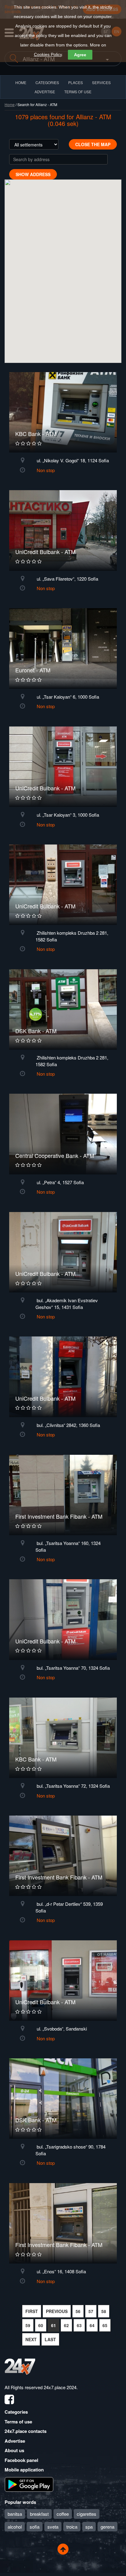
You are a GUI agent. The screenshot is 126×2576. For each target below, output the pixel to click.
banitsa (15, 2514)
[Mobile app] (29, 2484)
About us (14, 2450)
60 (41, 2325)
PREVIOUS (57, 2311)
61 (54, 2325)
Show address (33, 174)
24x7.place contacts (26, 2431)
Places (76, 82)
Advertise (15, 2441)
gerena (107, 2527)
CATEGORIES (47, 82)
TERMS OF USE (78, 92)
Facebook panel (21, 2460)
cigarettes (87, 2514)
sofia (35, 2527)
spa (89, 2527)
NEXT (31, 2339)
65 (105, 2325)
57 (91, 2311)
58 (104, 2311)
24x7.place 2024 (60, 2387)
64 (92, 2325)
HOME (21, 82)
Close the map (93, 144)
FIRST (32, 2311)
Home (10, 104)
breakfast (39, 2514)
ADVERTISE (45, 92)
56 (78, 2311)
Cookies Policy (48, 54)
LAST (50, 2339)
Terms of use (18, 2422)
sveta (53, 2527)
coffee (63, 2514)
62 (66, 2325)
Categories (16, 2412)
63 (79, 2325)
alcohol (15, 2527)
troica (72, 2527)
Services (101, 82)
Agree (80, 55)
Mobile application (24, 2470)
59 (28, 2325)
